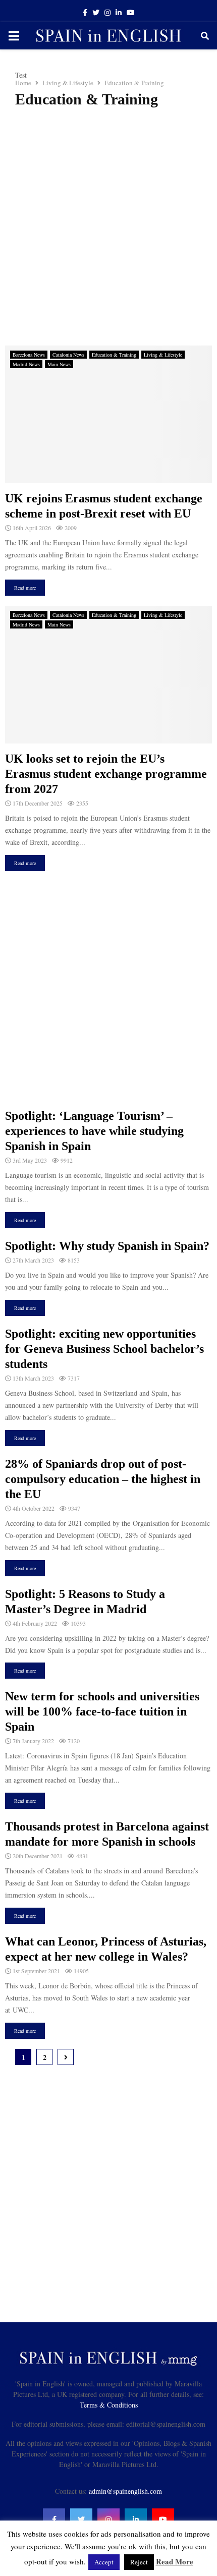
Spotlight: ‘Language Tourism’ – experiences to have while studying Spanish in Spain (94, 1131)
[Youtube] (163, 2520)
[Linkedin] (136, 2520)
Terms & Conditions (109, 2405)
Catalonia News (68, 355)
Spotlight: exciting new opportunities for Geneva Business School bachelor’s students (104, 1349)
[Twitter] (81, 2520)
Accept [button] (104, 2562)
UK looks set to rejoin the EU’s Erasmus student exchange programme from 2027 (106, 774)
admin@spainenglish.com (125, 2491)
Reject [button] (139, 2562)
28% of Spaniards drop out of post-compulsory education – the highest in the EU (103, 1479)
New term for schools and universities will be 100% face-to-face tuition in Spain (102, 1711)
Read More (175, 2561)
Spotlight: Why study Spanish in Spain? (107, 1246)
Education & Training (114, 355)
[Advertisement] (108, 227)
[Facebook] (54, 2520)
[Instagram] (108, 2520)
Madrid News (26, 364)
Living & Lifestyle (163, 355)
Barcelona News (29, 355)
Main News (59, 364)
